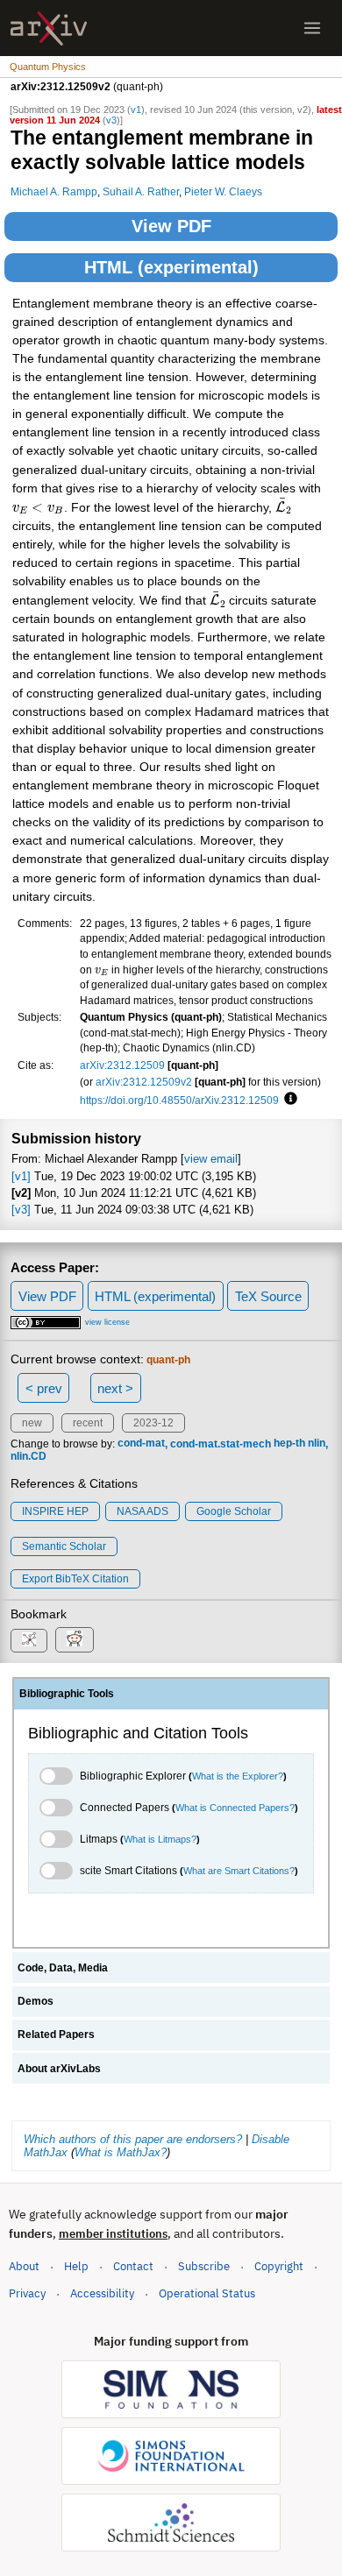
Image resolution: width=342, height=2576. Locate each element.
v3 (111, 120)
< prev (44, 1388)
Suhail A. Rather (141, 191)
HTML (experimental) (171, 267)
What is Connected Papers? (235, 1808)
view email (211, 1159)
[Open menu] (312, 28)
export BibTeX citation (75, 1579)
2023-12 (153, 1423)
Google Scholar (234, 1511)
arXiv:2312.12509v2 (144, 1082)
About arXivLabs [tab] (59, 2069)
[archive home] (49, 28)
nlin (317, 1444)
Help (76, 2266)
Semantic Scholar (64, 1546)
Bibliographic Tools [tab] (67, 1694)
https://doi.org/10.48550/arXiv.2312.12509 (179, 1100)
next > (115, 1388)
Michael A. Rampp (54, 191)
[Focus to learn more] (288, 1100)
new (32, 1423)
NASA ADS (142, 1511)
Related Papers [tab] (56, 2035)
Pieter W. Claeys (223, 191)
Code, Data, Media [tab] (63, 1968)
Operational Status (207, 2293)
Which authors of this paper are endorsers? (133, 2139)
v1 (136, 110)
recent (88, 1423)
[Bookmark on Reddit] (75, 1640)
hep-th (289, 1444)
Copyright (279, 2266)
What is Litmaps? (160, 1839)
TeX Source (268, 1296)
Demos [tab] (36, 2001)
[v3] (21, 1210)
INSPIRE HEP (55, 1511)
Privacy (27, 2293)
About (24, 2266)
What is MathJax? (121, 2152)
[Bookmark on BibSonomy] (29, 1641)
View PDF (171, 226)
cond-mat (141, 1444)
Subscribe (204, 2266)
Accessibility (102, 2293)
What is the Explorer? (238, 1776)
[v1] (21, 1176)
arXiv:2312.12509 (122, 1065)
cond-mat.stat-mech (221, 1444)
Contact (133, 2266)
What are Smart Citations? (239, 1871)
